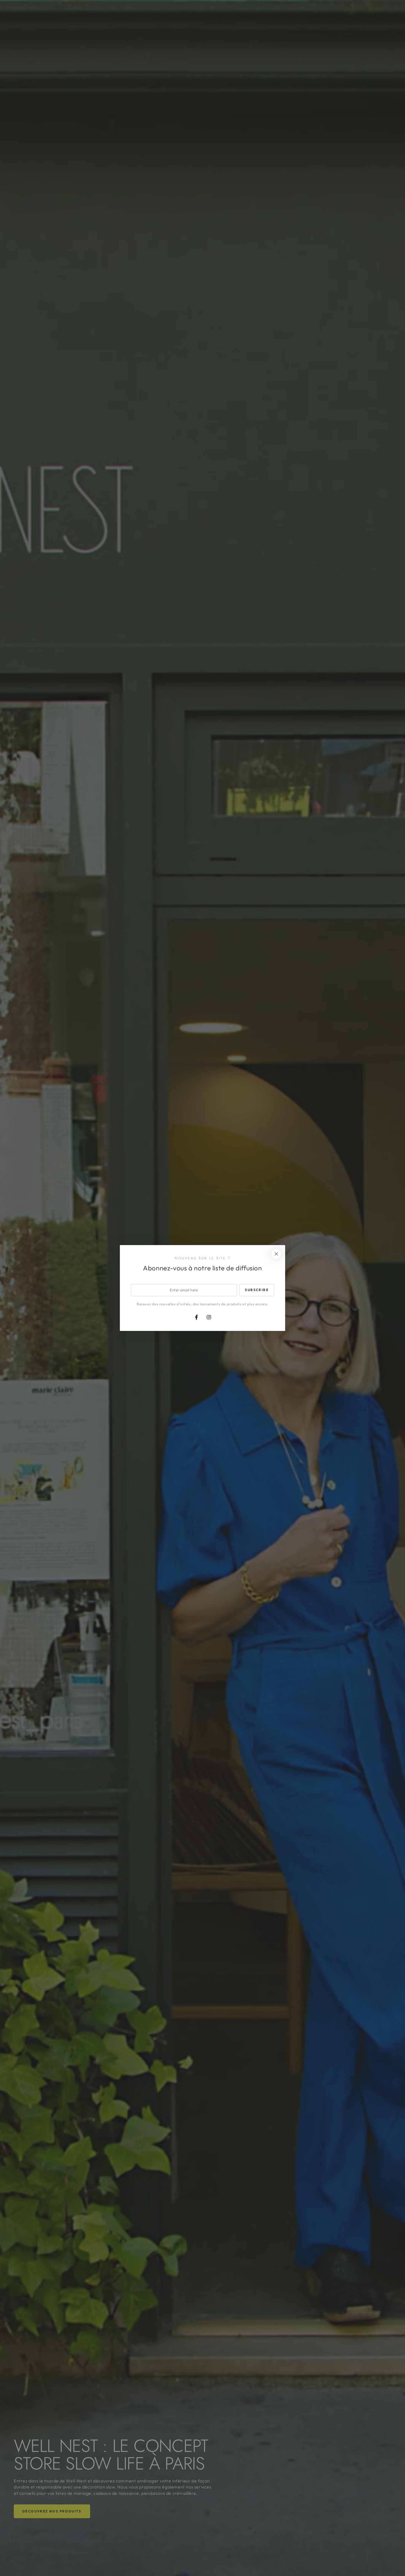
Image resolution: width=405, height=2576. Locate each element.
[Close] (276, 1254)
